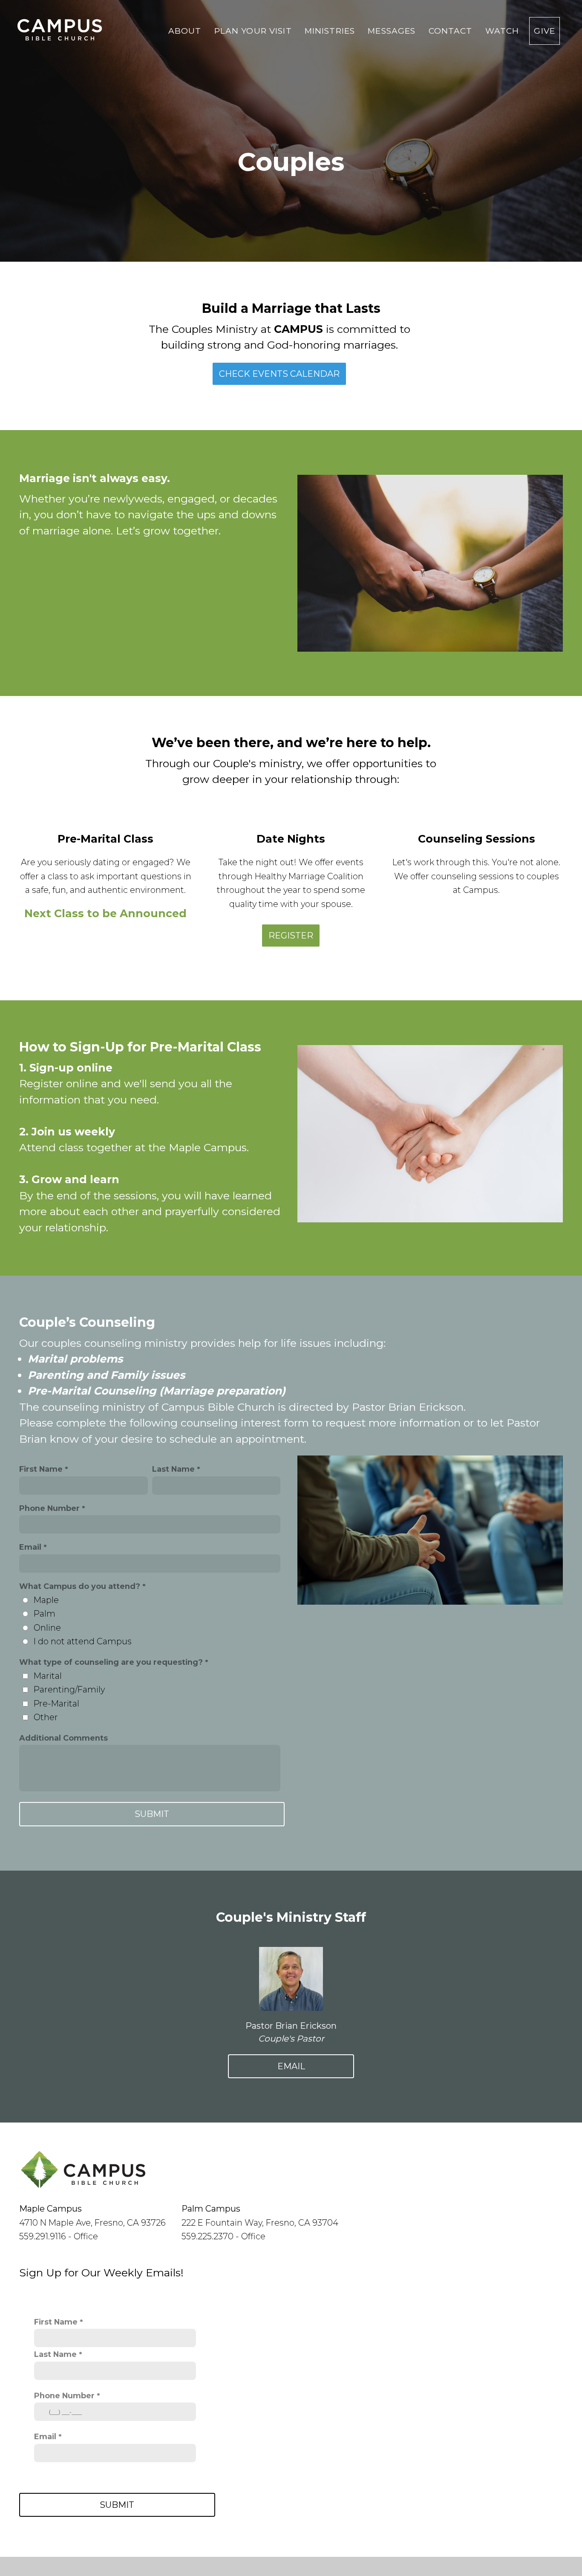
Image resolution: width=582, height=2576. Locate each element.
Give (545, 31)
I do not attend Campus (83, 1641)
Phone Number (49, 1508)
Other (46, 1717)
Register (291, 936)
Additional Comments (63, 1738)
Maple (46, 1600)
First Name (41, 1469)
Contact (452, 31)
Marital (48, 1676)
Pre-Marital (56, 1704)
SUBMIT (152, 1814)
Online (47, 1628)
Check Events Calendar (279, 374)
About (186, 31)
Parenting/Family (69, 1689)
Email (30, 1547)
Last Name (173, 1469)
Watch (502, 31)
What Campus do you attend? (80, 1586)
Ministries (331, 31)
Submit (117, 2505)
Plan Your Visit (254, 31)
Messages (393, 31)
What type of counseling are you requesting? (111, 1662)
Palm (45, 1614)
